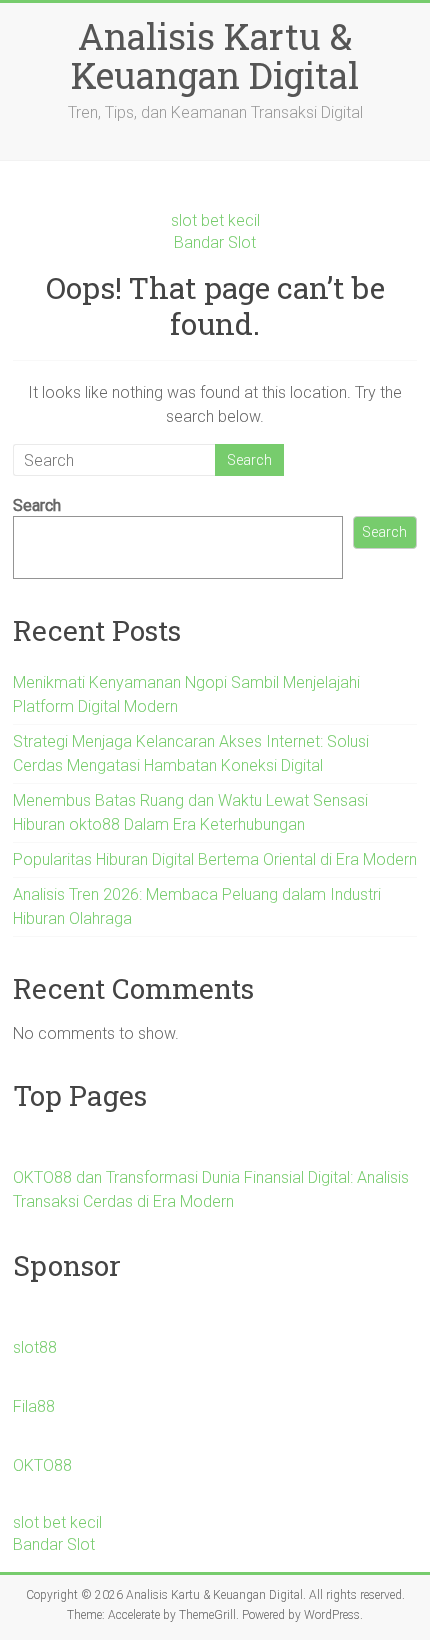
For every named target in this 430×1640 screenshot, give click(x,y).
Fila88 (34, 1406)
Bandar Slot (215, 242)
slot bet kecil (215, 220)
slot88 (35, 1347)
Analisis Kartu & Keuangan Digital (215, 55)
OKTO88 (42, 1465)
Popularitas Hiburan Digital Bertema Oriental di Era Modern (215, 859)
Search (37, 505)
